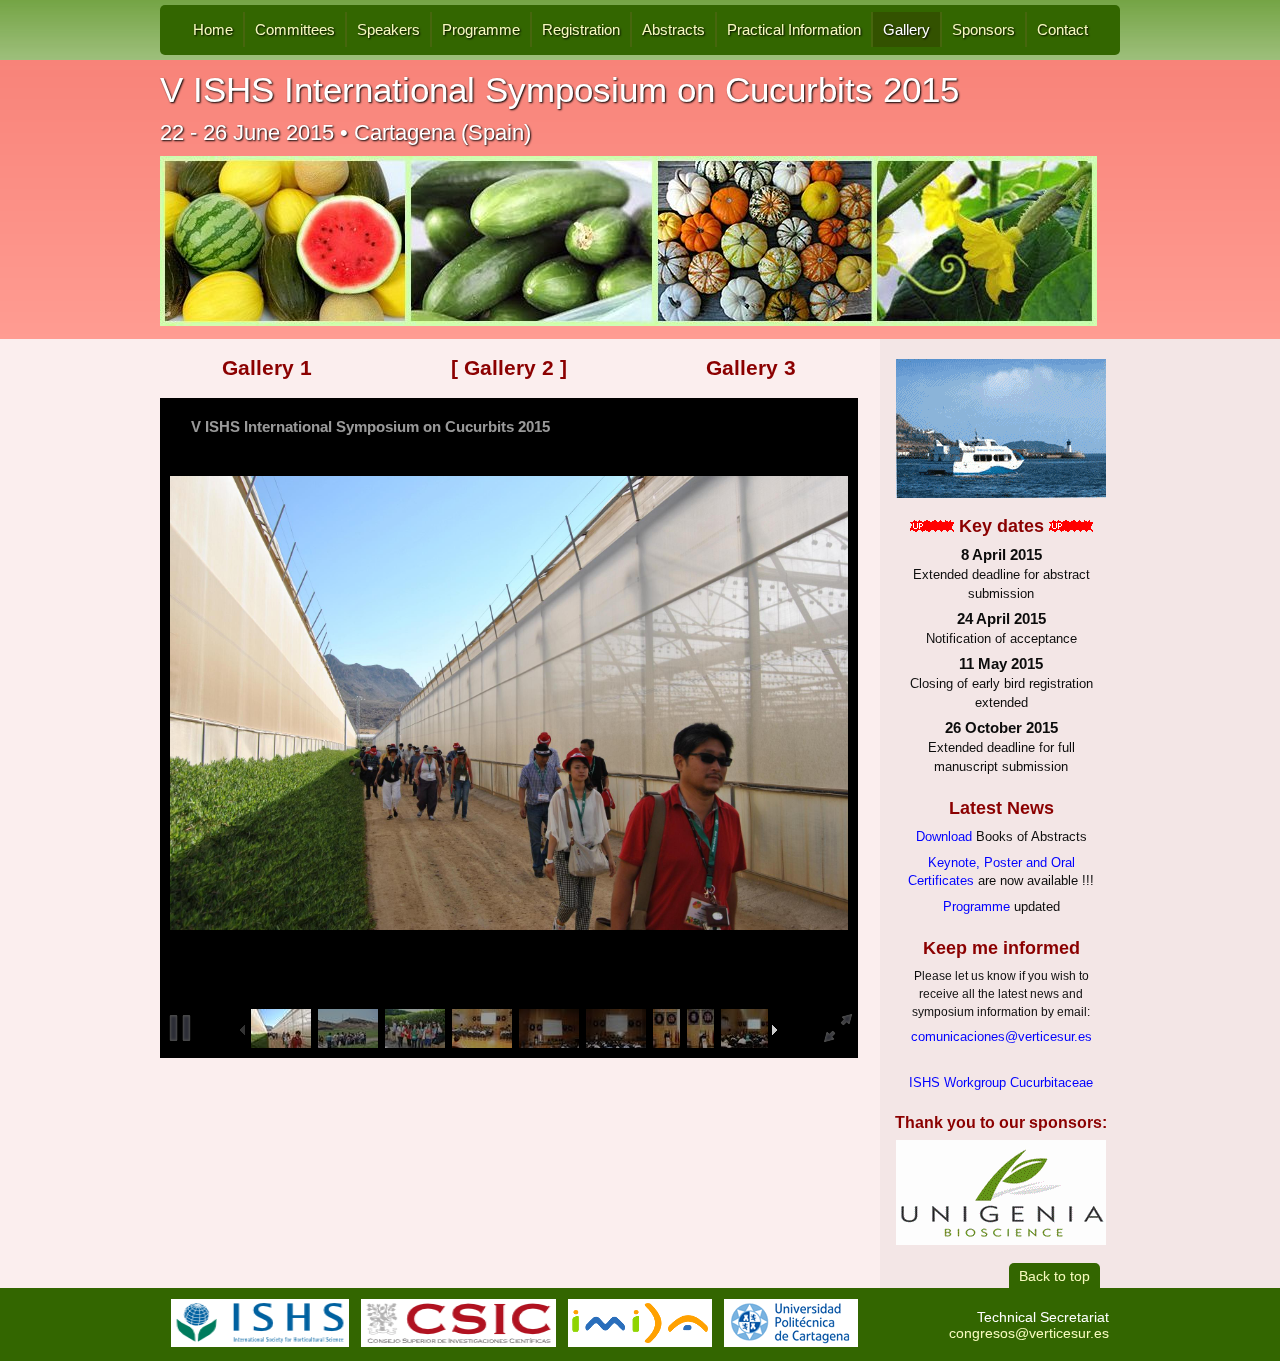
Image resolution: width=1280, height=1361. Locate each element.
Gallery (906, 29)
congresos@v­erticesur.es (1029, 1333)
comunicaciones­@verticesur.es (1001, 1037)
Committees (295, 29)
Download (944, 837)
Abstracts (673, 29)
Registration (581, 29)
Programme (481, 29)
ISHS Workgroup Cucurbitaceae (1001, 1083)
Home (213, 29)
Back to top (1054, 1276)
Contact (1062, 29)
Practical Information (794, 29)
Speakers (388, 29)
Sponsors (983, 29)
